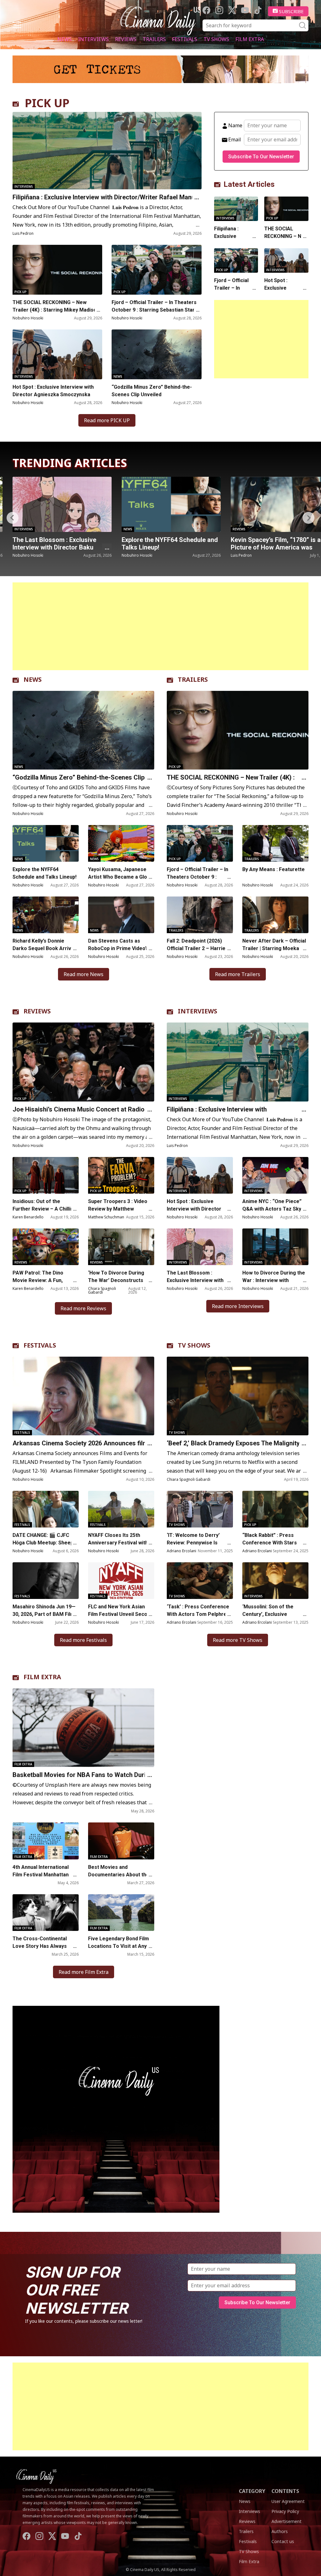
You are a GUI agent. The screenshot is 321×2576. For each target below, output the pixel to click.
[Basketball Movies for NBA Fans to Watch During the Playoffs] (83, 1728)
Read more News (84, 974)
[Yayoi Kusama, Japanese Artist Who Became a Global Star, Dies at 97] (121, 843)
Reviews (126, 39)
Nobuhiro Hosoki (28, 318)
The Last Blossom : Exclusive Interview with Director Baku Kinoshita (195, 1280)
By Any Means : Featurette (274, 869)
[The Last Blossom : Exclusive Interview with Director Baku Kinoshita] (200, 1247)
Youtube (245, 10)
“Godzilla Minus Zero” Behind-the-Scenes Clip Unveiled (152, 391)
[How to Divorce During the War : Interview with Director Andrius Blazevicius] (275, 1247)
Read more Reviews (83, 1308)
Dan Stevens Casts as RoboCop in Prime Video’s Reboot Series (118, 948)
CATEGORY (252, 2491)
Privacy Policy (285, 2511)
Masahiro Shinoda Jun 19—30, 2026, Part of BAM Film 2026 (44, 1614)
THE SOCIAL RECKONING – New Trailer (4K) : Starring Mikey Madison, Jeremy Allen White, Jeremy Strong (57, 310)
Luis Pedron (23, 233)
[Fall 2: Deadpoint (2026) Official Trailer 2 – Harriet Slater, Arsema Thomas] (200, 915)
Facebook (206, 10)
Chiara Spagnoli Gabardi (102, 1290)
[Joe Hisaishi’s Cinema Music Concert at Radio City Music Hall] (83, 1062)
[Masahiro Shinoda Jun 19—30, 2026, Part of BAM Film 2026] (46, 1581)
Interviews (93, 39)
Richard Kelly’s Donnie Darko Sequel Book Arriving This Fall (45, 948)
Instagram (219, 10)
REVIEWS (37, 1011)
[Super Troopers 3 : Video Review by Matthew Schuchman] (121, 1175)
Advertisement (287, 2521)
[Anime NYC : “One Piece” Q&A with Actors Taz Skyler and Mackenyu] (275, 1175)
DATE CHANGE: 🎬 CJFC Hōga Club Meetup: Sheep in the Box (46, 1543)
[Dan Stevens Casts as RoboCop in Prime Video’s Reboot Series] (121, 915)
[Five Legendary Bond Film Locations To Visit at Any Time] (121, 1913)
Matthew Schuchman (106, 1217)
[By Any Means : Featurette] (275, 843)
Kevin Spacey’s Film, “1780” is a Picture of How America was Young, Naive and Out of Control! (169, 547)
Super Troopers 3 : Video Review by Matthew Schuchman (118, 1209)
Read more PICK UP (107, 420)
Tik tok (258, 10)
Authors (280, 2531)
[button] (308, 518)
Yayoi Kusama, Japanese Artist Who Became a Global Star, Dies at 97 (121, 877)
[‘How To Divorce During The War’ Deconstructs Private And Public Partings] (121, 1247)
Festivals (185, 39)
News (65, 39)
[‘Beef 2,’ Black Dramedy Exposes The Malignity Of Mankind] (238, 1396)
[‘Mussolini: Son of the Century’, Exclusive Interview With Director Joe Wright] (275, 1581)
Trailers (154, 39)
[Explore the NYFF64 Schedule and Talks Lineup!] (62, 504)
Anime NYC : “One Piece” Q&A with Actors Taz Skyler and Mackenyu (275, 1209)
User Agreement (288, 2501)
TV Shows (216, 39)
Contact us (283, 2541)
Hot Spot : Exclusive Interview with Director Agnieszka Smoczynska (53, 391)
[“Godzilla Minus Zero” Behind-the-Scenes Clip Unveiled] (156, 354)
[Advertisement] (261, 339)
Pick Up (21, 292)
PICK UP (47, 103)
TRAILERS (193, 679)
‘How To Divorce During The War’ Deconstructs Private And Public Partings (121, 1280)
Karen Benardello (28, 1217)
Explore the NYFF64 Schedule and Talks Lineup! (61, 544)
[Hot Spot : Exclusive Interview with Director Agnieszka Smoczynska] (57, 354)
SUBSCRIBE (291, 11)
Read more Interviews (238, 1306)
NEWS (33, 679)
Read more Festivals (83, 1640)
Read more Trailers (238, 974)
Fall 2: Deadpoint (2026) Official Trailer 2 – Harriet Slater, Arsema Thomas (197, 948)
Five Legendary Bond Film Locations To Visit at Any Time (118, 1946)
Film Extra (250, 39)
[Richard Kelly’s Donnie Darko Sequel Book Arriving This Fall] (46, 915)
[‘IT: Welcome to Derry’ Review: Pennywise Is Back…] (200, 1509)
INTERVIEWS (197, 1011)
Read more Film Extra (84, 1972)
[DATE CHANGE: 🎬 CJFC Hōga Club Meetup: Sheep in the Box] (46, 1509)
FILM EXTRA (42, 1677)
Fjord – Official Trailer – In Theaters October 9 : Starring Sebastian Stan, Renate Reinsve (154, 310)
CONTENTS (285, 2491)
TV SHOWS (194, 1345)
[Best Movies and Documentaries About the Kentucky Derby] (121, 1841)
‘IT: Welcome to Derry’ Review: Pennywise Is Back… (193, 1543)
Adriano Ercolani (182, 1551)
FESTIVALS (40, 1345)
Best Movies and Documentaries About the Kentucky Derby (119, 1875)
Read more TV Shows (238, 1640)
